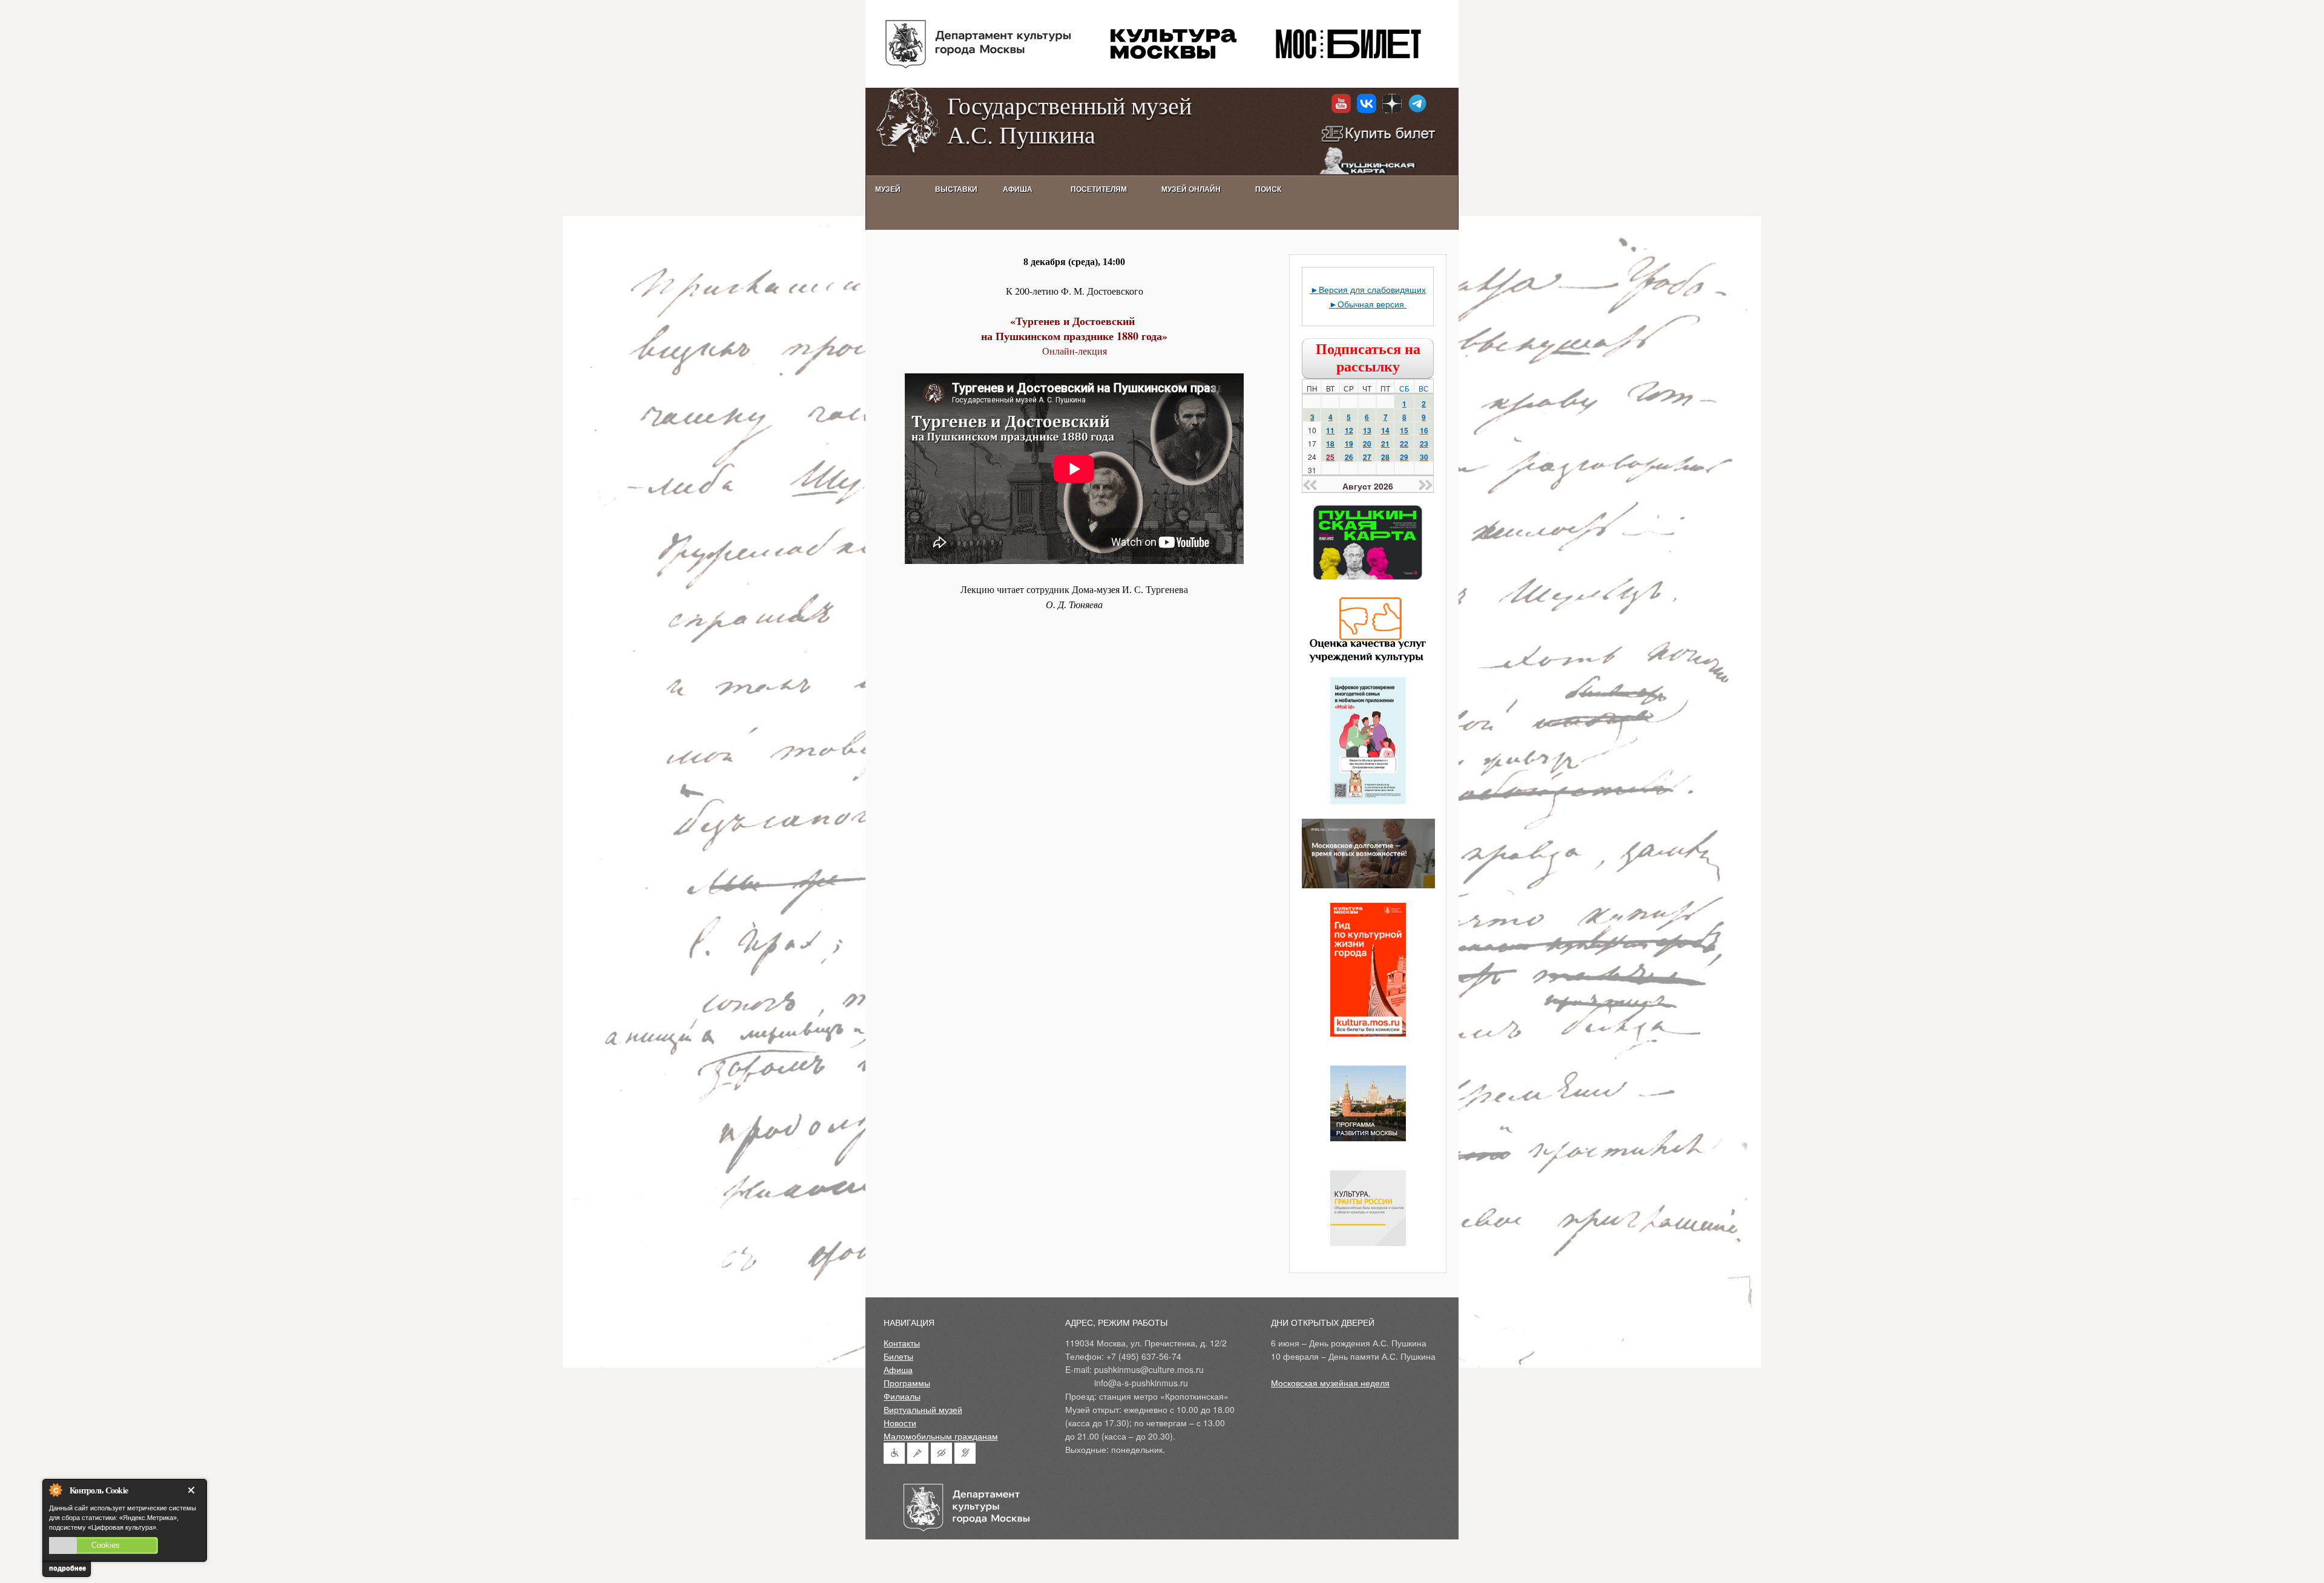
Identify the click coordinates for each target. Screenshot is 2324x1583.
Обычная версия (1372, 304)
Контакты (902, 1343)
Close (194, 1490)
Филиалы (902, 1396)
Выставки (956, 189)
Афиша (898, 1369)
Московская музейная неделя (1330, 1383)
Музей (888, 189)
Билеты (898, 1356)
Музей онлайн (1191, 189)
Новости (900, 1423)
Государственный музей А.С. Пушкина (1069, 120)
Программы (907, 1383)
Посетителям (1099, 189)
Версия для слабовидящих (1372, 289)
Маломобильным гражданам (941, 1436)
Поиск (1268, 189)
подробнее (67, 1568)
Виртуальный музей (923, 1409)
